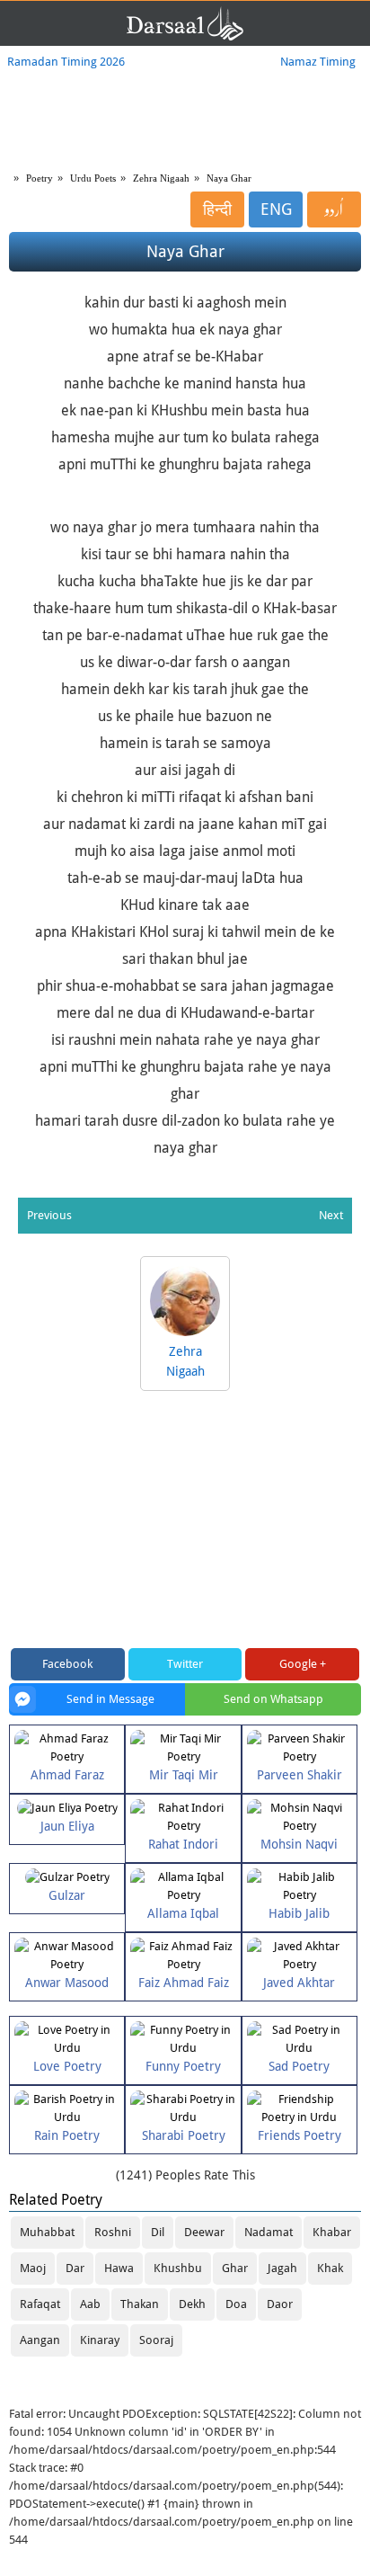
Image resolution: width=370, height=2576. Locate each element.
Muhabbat (47, 2232)
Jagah (282, 2268)
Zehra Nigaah (161, 178)
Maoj (33, 2268)
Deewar (204, 2232)
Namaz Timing (318, 62)
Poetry (40, 178)
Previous (49, 1215)
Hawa (119, 2268)
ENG (276, 209)
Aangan (40, 2340)
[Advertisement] (185, 1521)
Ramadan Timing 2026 (66, 62)
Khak (330, 2268)
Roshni (113, 2232)
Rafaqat (40, 2304)
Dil (158, 2232)
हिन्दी (217, 209)
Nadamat (269, 2232)
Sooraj (156, 2340)
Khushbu (178, 2268)
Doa (236, 2304)
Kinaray (100, 2340)
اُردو (334, 209)
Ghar (235, 2268)
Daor (280, 2304)
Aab (90, 2304)
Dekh (192, 2304)
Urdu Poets (93, 178)
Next (331, 1215)
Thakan (140, 2304)
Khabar (332, 2232)
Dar (75, 2268)
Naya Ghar (229, 178)
